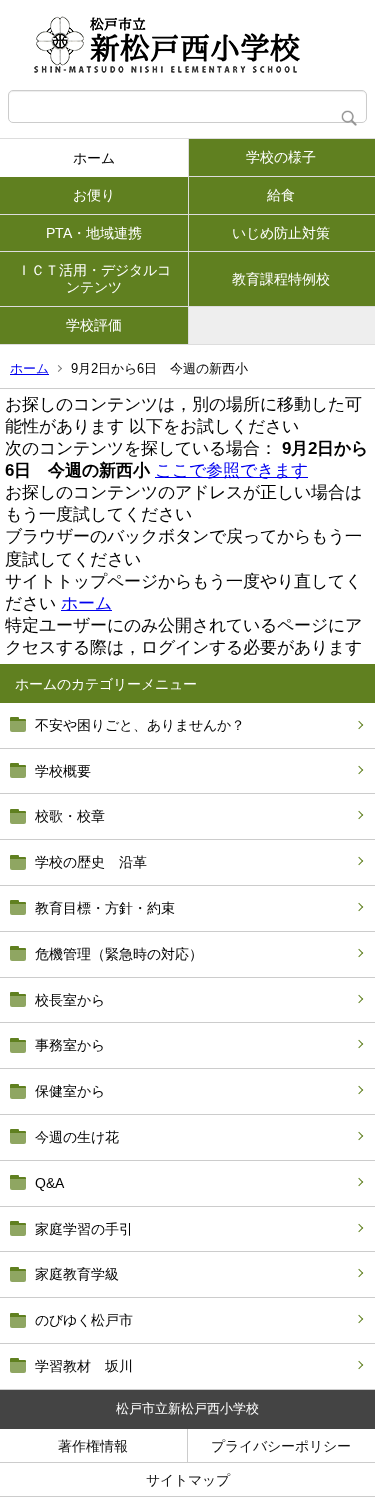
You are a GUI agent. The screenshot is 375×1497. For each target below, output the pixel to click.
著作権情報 (93, 1446)
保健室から (70, 1091)
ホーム (94, 158)
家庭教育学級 (77, 1274)
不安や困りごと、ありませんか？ (140, 725)
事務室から (70, 1045)
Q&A (49, 1183)
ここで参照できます (231, 470)
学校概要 (63, 771)
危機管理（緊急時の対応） (119, 954)
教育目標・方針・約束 (105, 908)
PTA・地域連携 (94, 233)
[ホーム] (187, 45)
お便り (94, 195)
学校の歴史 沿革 (91, 862)
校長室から (70, 1000)
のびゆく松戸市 (84, 1320)
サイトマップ (188, 1480)
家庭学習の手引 (84, 1229)
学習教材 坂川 (84, 1366)
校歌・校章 (70, 816)
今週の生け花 (77, 1137)
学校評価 (94, 325)
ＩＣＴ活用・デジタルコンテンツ (94, 278)
